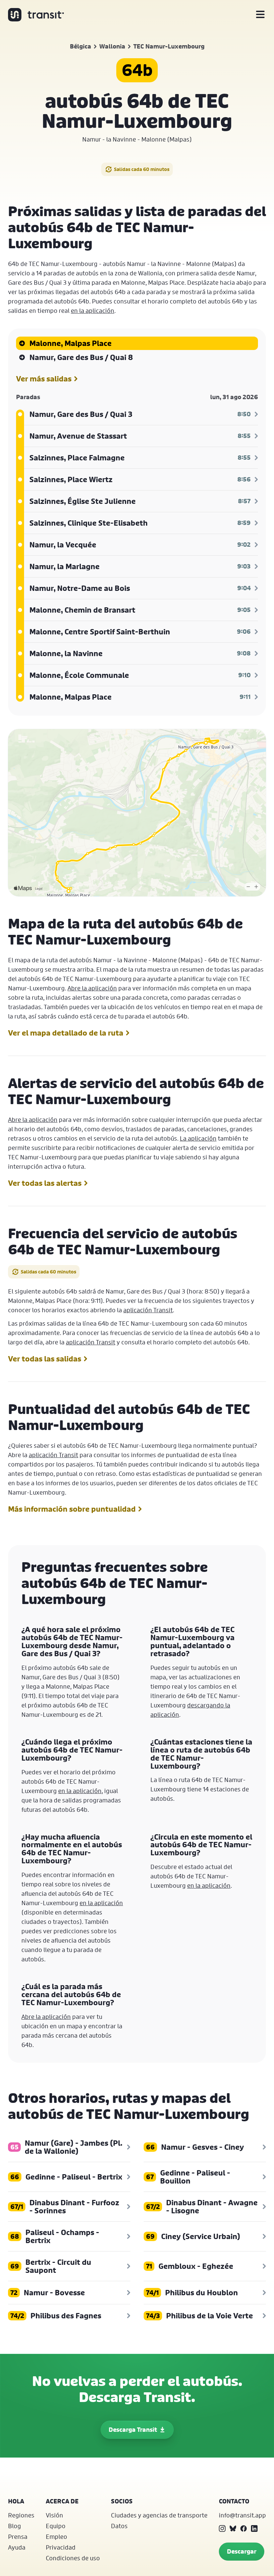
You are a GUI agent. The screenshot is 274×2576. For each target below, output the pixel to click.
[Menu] (260, 15)
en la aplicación (93, 310)
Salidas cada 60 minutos (142, 169)
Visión (54, 2515)
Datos (119, 2526)
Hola (16, 2501)
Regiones (21, 2515)
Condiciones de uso (73, 2558)
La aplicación (198, 1138)
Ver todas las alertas (45, 1183)
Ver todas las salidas (45, 1359)
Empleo (56, 2537)
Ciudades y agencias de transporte (159, 2515)
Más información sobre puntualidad (72, 1509)
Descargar (242, 2551)
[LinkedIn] (254, 2528)
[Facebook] (244, 2528)
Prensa (18, 2537)
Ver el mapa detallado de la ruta (66, 1033)
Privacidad (61, 2547)
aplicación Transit (148, 1310)
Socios (122, 2501)
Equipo (56, 2526)
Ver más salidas (44, 379)
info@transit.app (242, 2515)
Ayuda (17, 2547)
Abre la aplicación (92, 988)
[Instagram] (222, 2528)
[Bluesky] (233, 2528)
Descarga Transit (133, 2430)
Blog (15, 2526)
